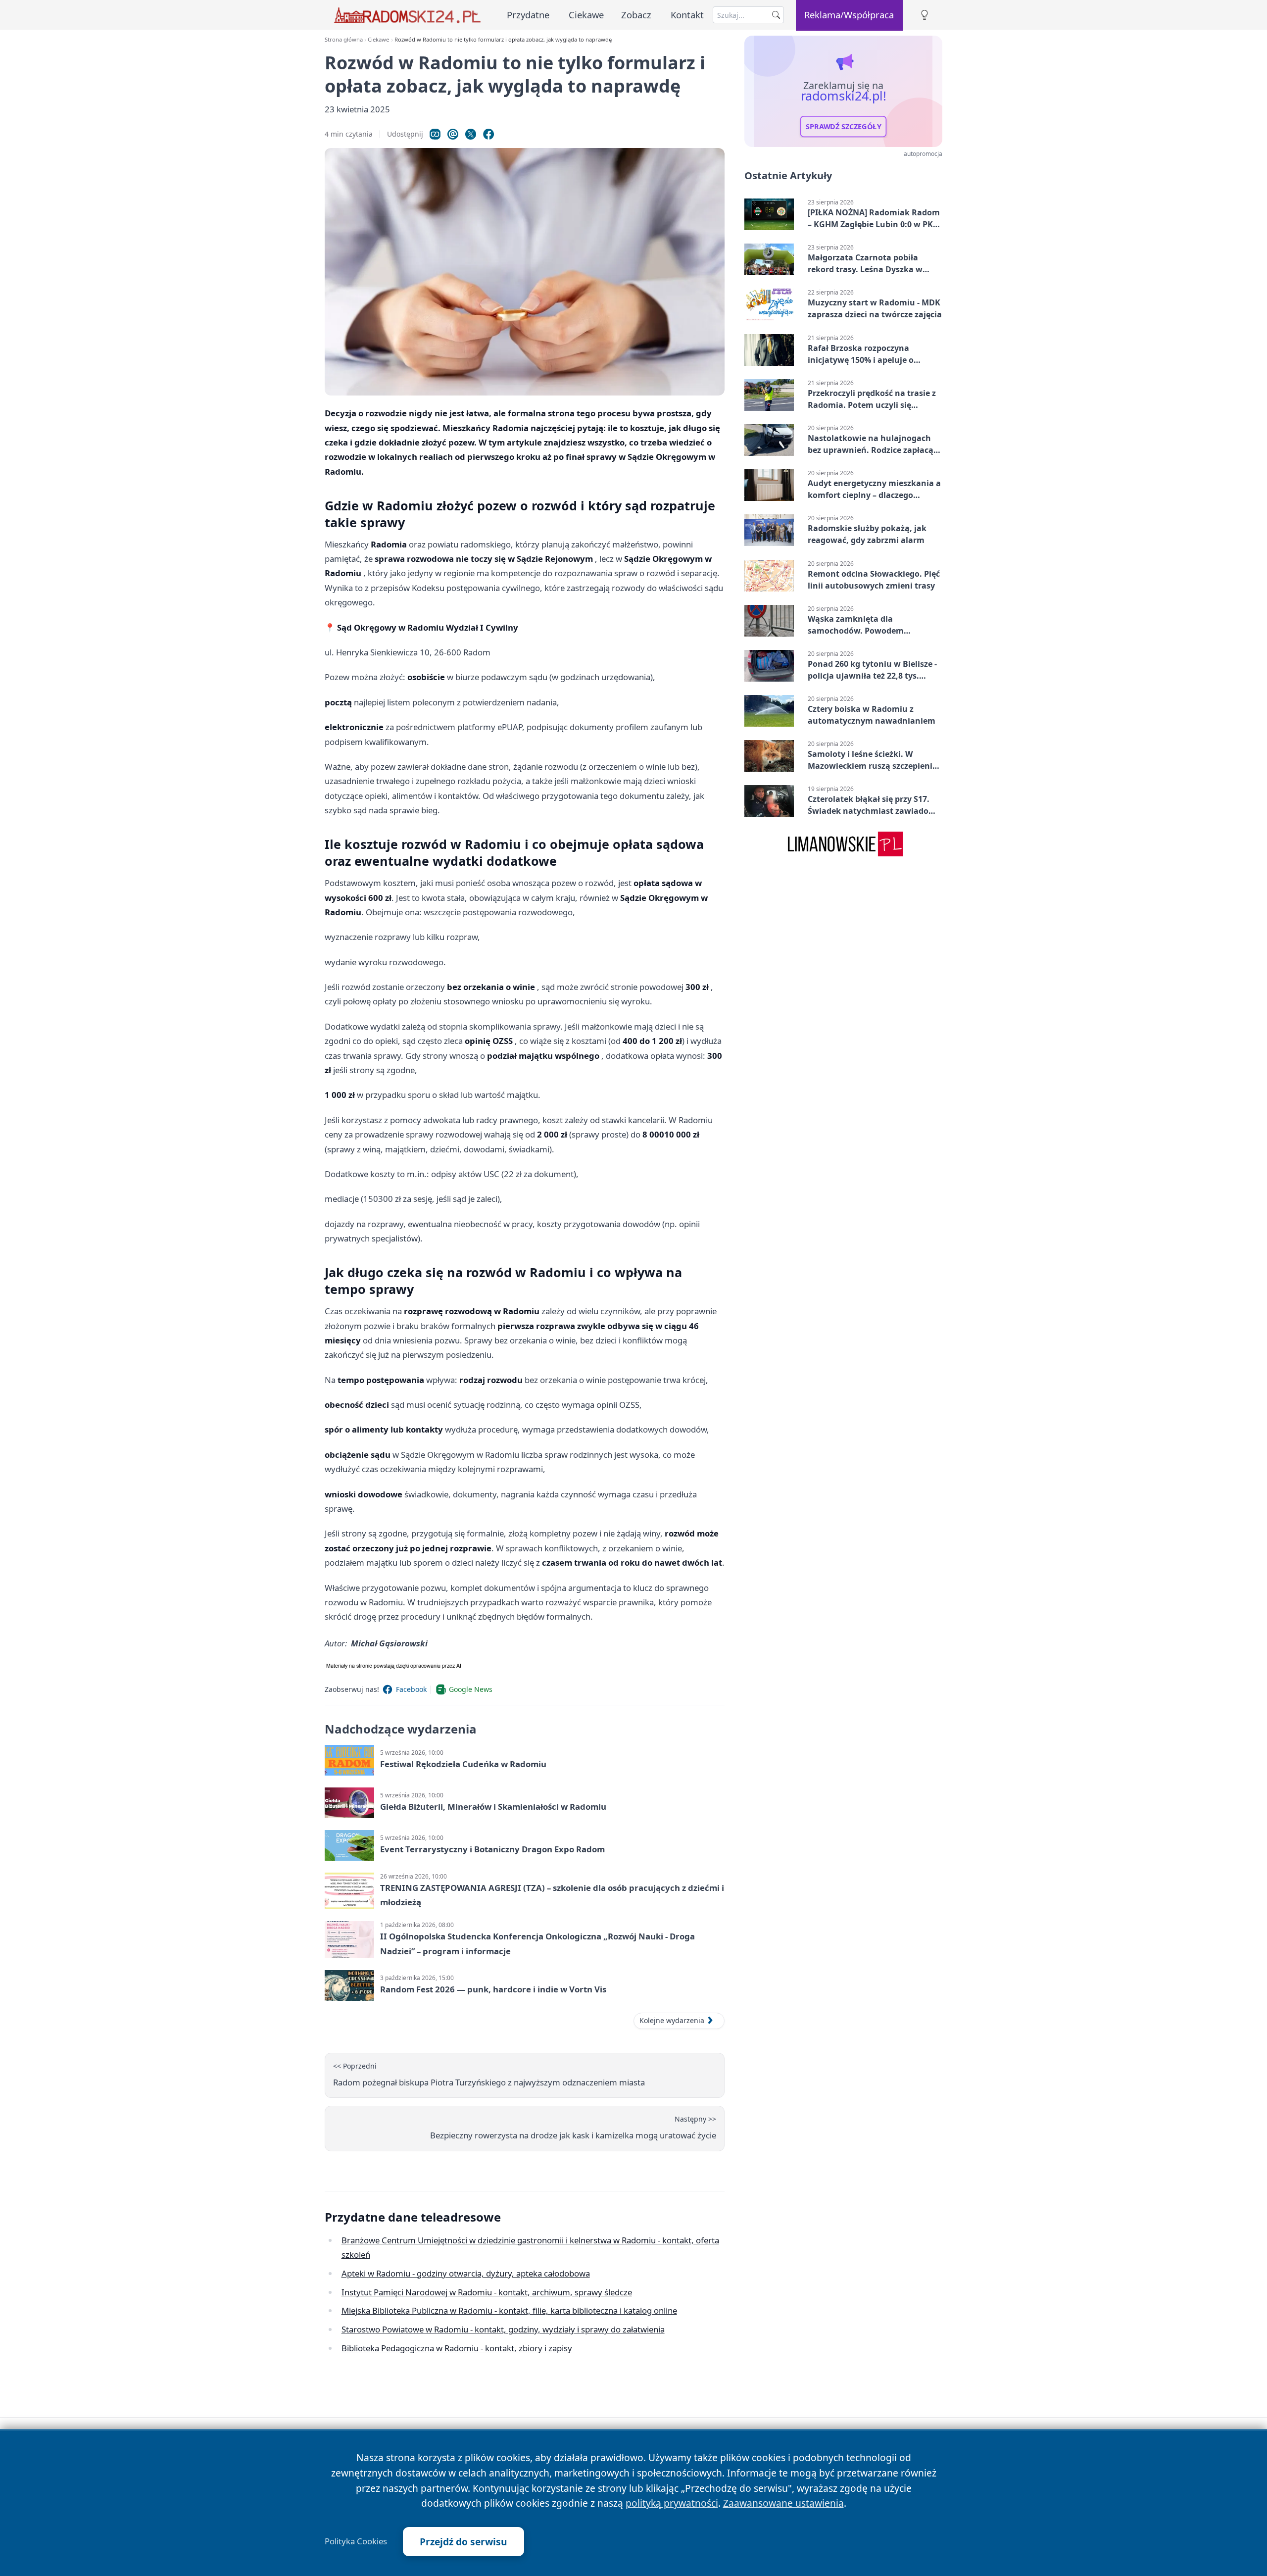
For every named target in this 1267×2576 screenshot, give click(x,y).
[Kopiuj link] (435, 134)
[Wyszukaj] (776, 15)
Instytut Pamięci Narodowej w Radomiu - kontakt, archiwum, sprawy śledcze (487, 2292)
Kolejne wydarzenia (672, 2020)
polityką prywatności (672, 2503)
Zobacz (636, 15)
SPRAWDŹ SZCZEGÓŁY (844, 127)
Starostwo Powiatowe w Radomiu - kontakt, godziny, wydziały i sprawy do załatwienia (503, 2329)
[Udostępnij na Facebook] (488, 134)
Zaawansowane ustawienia (783, 2503)
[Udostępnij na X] (471, 134)
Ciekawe (586, 15)
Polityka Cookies (356, 2541)
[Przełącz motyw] (925, 15)
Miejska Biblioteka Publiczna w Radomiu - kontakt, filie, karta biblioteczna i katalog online (509, 2310)
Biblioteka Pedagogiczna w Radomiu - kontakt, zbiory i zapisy (457, 2348)
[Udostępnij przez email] (453, 134)
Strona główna (344, 39)
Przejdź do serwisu (463, 2542)
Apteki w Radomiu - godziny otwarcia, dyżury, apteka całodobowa (466, 2273)
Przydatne (528, 15)
